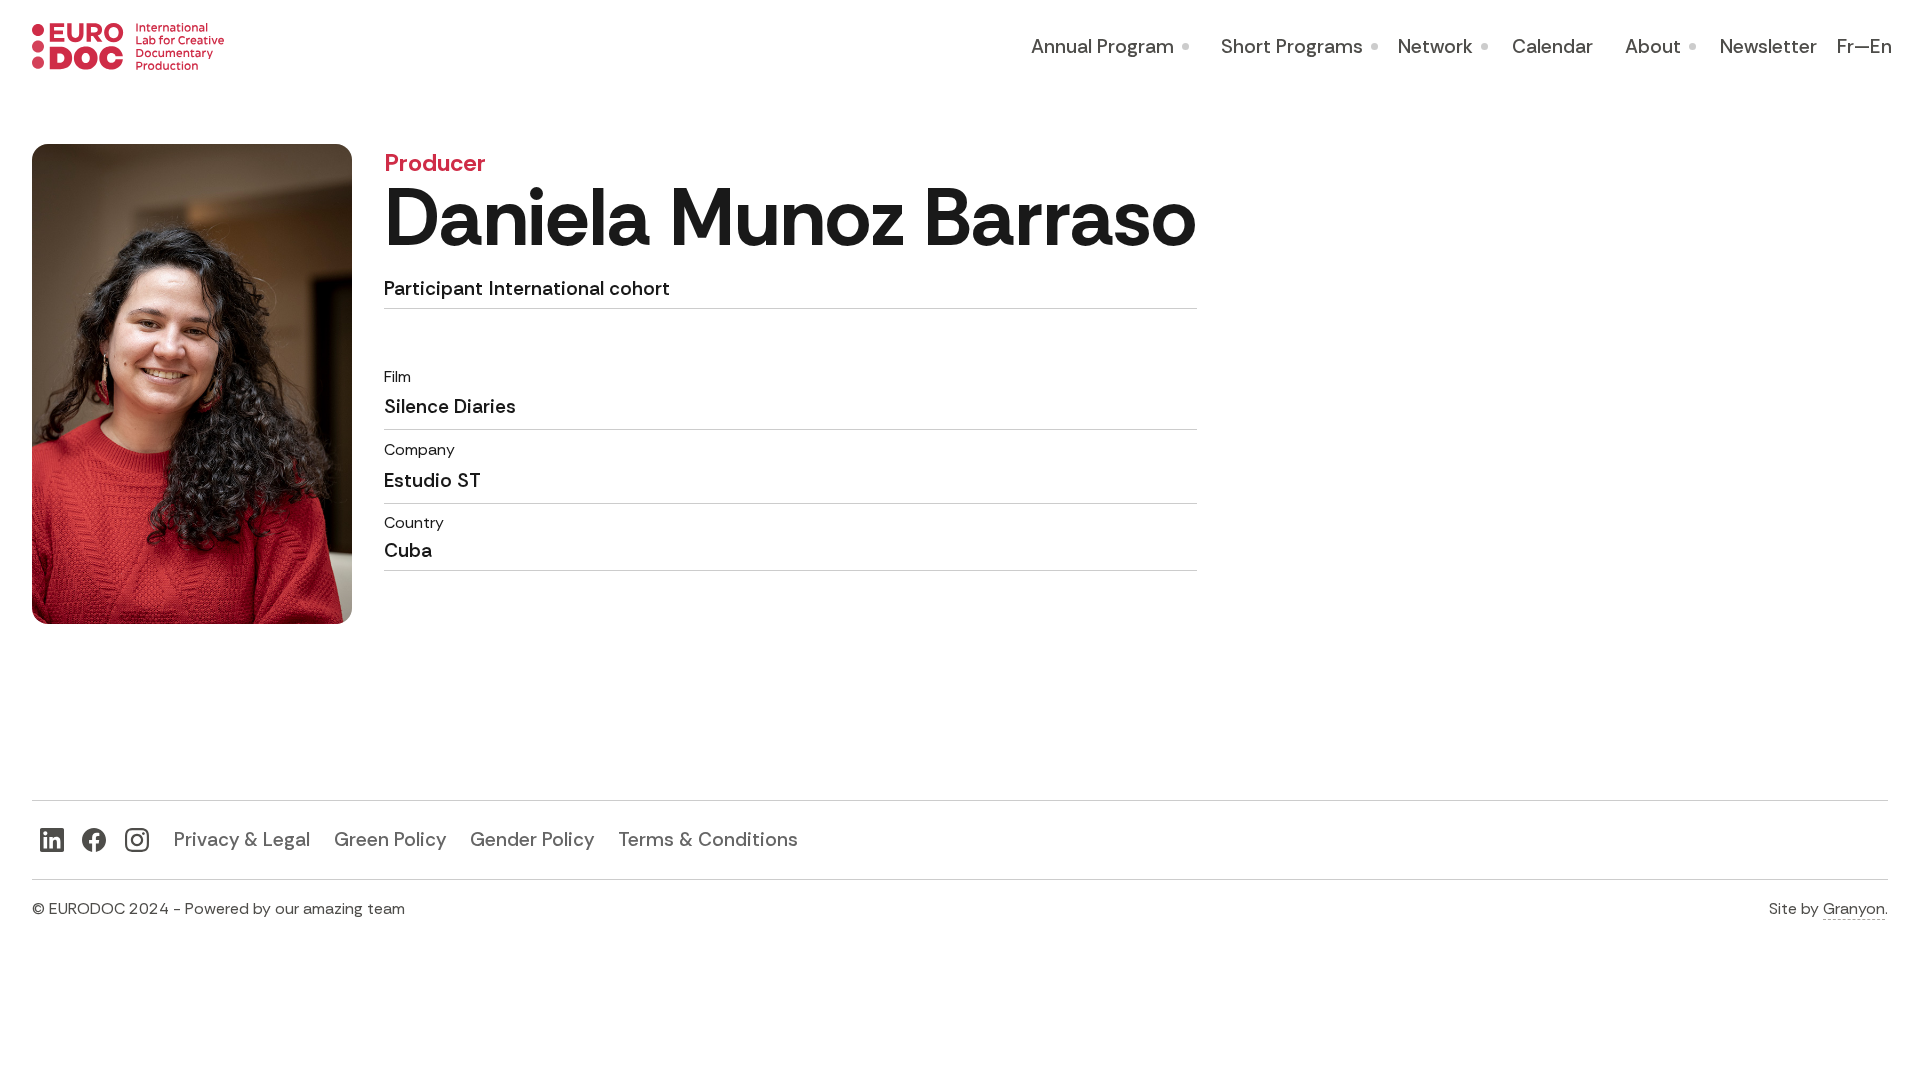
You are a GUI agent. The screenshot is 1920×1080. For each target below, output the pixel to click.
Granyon (1854, 908)
